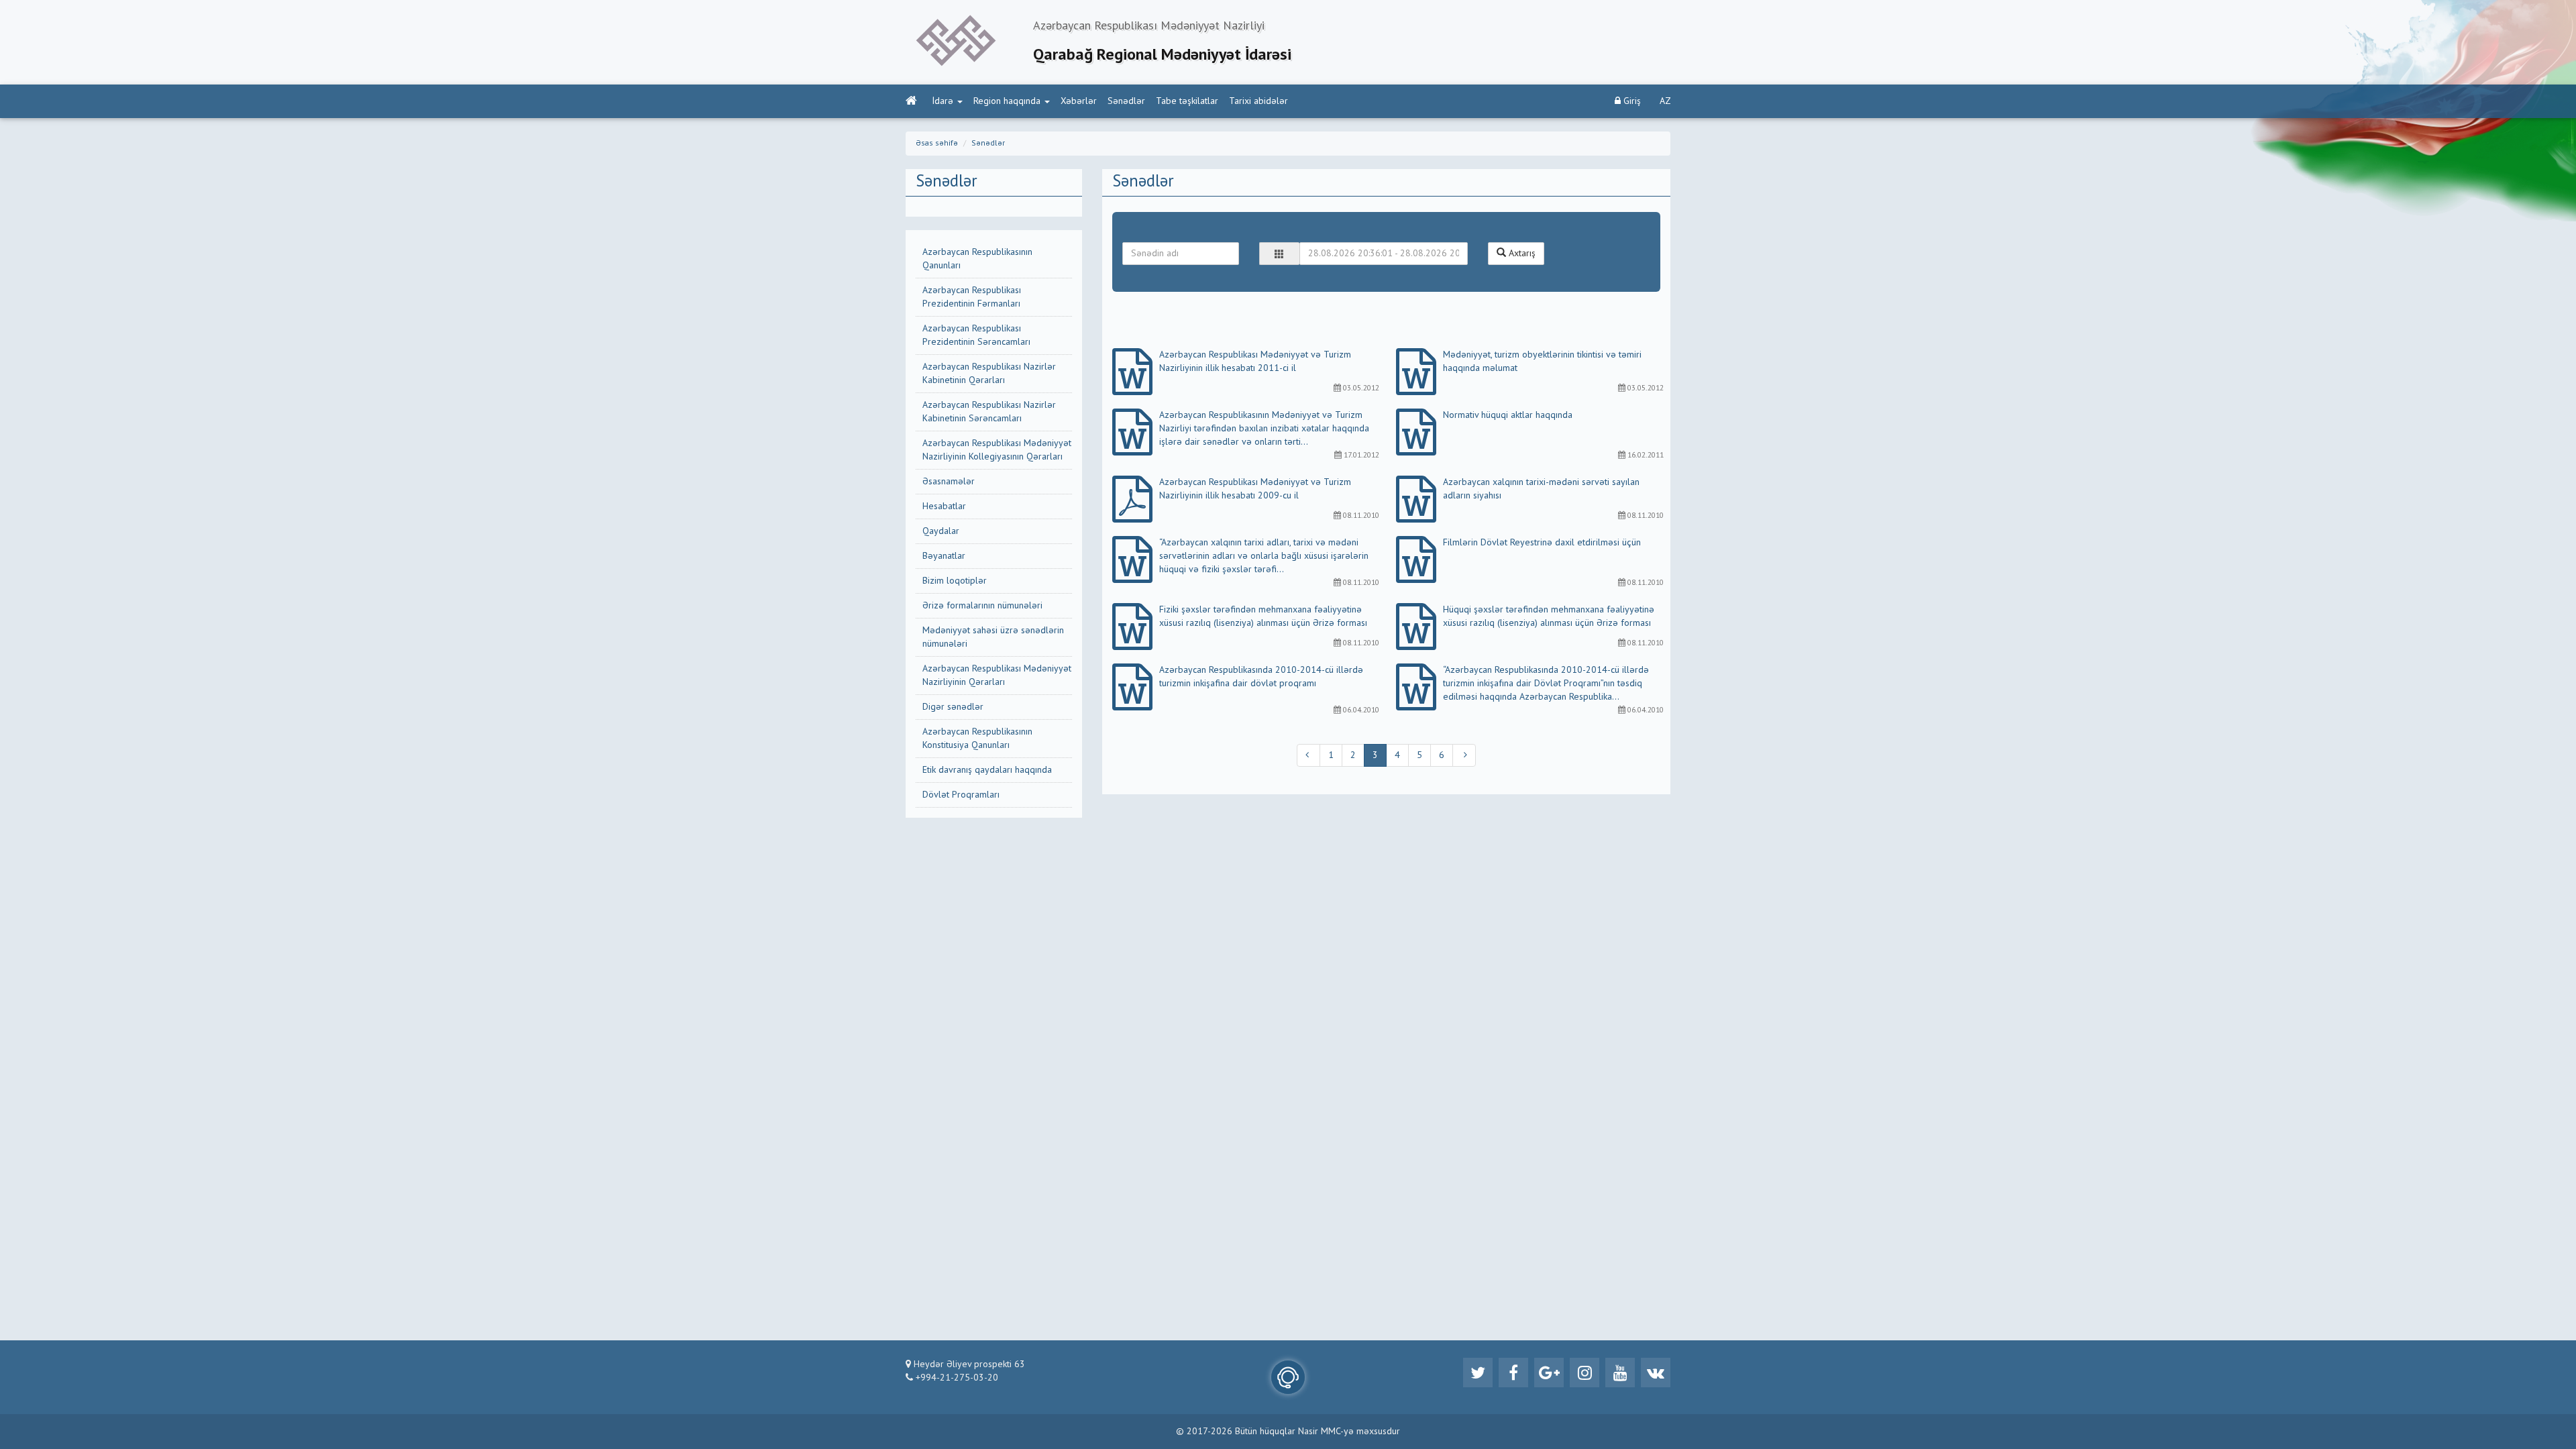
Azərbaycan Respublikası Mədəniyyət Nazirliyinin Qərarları (997, 676)
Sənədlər (1126, 101)
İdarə (943, 101)
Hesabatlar (944, 506)
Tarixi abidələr (1258, 101)
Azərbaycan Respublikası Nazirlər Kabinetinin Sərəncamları (989, 412)
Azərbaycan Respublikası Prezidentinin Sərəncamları (976, 335)
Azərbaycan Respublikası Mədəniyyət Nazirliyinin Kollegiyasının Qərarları (997, 450)
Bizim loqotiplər (955, 581)
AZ (1665, 101)
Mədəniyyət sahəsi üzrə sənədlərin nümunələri (993, 637)
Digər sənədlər (953, 707)
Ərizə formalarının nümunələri (982, 606)
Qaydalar (941, 531)
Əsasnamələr (949, 482)
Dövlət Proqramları (961, 795)
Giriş (1631, 101)
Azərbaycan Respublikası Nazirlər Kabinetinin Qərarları (989, 374)
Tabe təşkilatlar (1187, 101)
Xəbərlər (1079, 101)
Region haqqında (1007, 101)
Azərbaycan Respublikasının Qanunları (977, 259)
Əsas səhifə (937, 144)
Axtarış (1521, 254)
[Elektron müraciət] (1288, 1377)
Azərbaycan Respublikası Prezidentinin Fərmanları (972, 297)
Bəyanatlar (944, 556)
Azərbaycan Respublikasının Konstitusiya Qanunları (977, 739)
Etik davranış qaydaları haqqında (987, 770)
